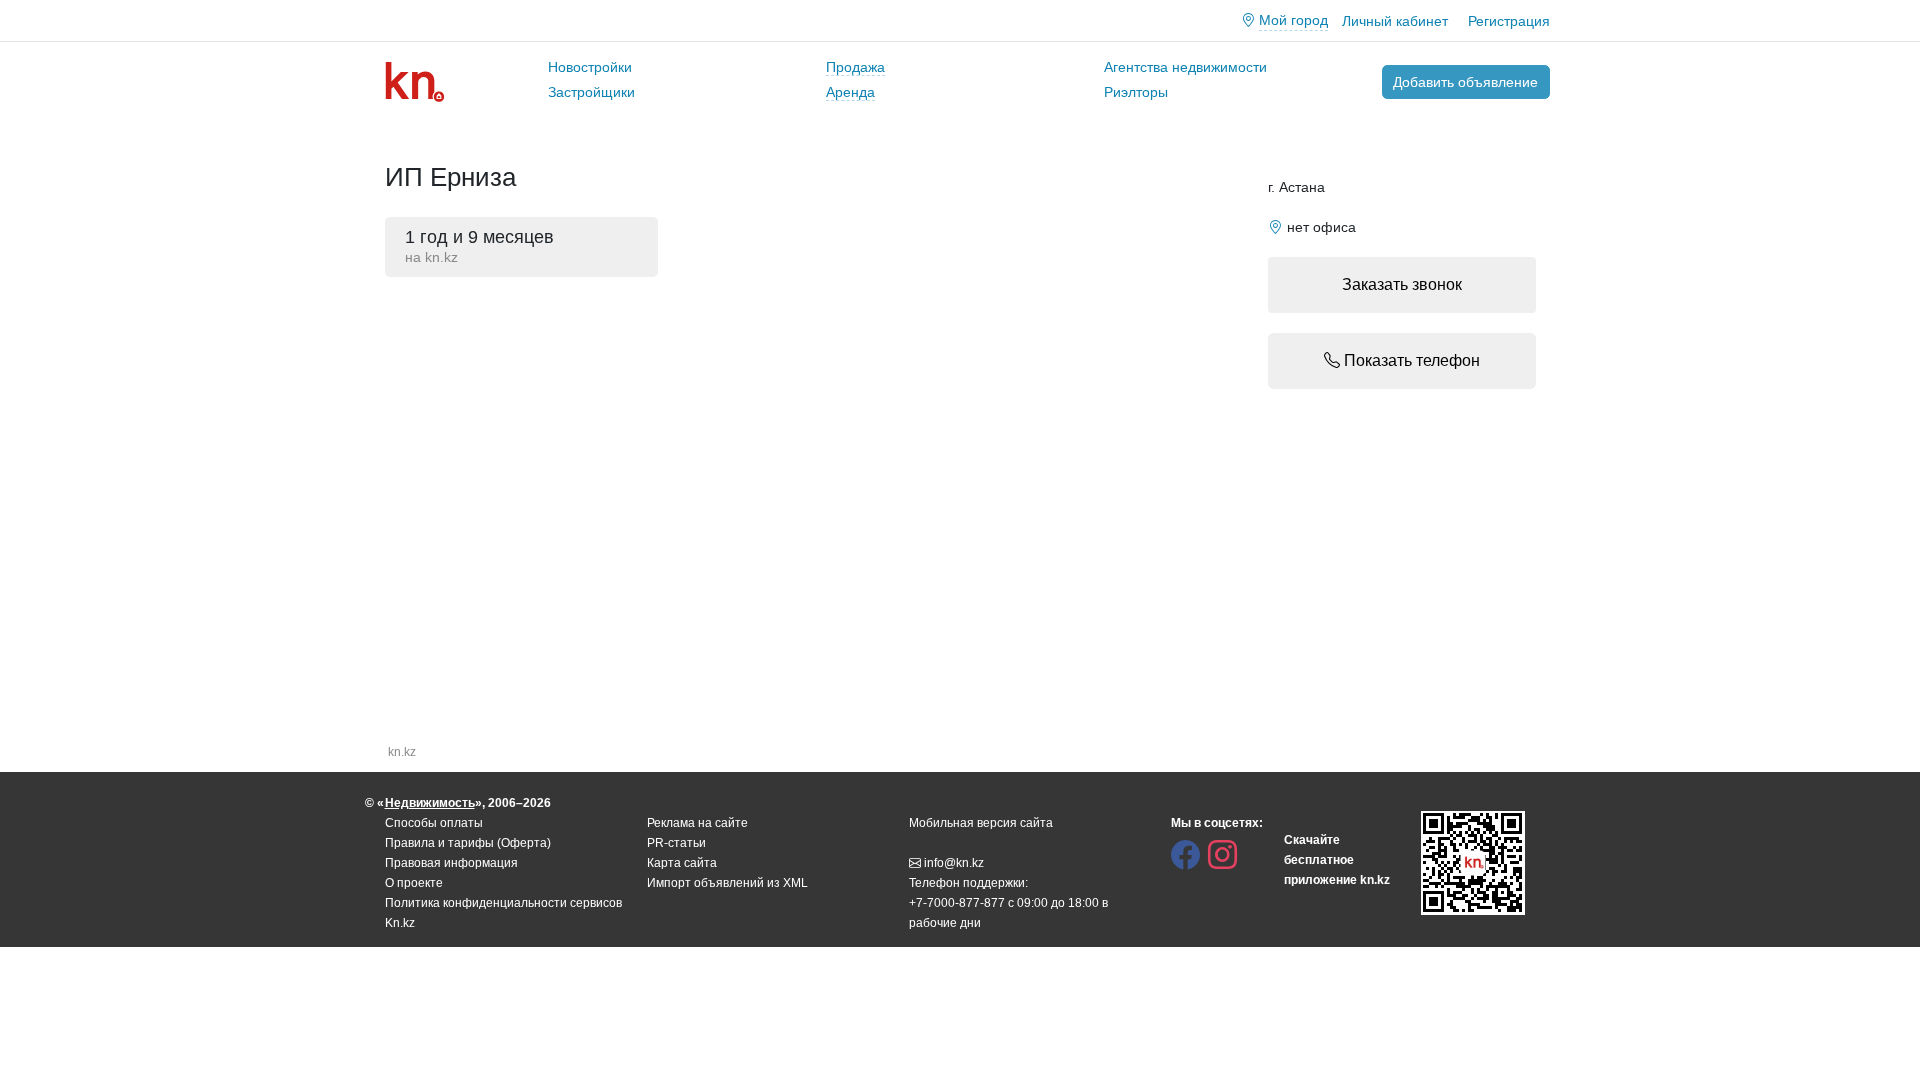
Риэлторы (1136, 92)
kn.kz (402, 752)
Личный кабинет (1395, 21)
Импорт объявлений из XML (727, 883)
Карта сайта (682, 863)
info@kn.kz (954, 863)
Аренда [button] (850, 92)
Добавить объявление (1465, 82)
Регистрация (1509, 21)
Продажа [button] (855, 67)
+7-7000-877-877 (957, 903)
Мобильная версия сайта (981, 823)
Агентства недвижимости (1185, 67)
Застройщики (591, 92)
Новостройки (590, 67)
